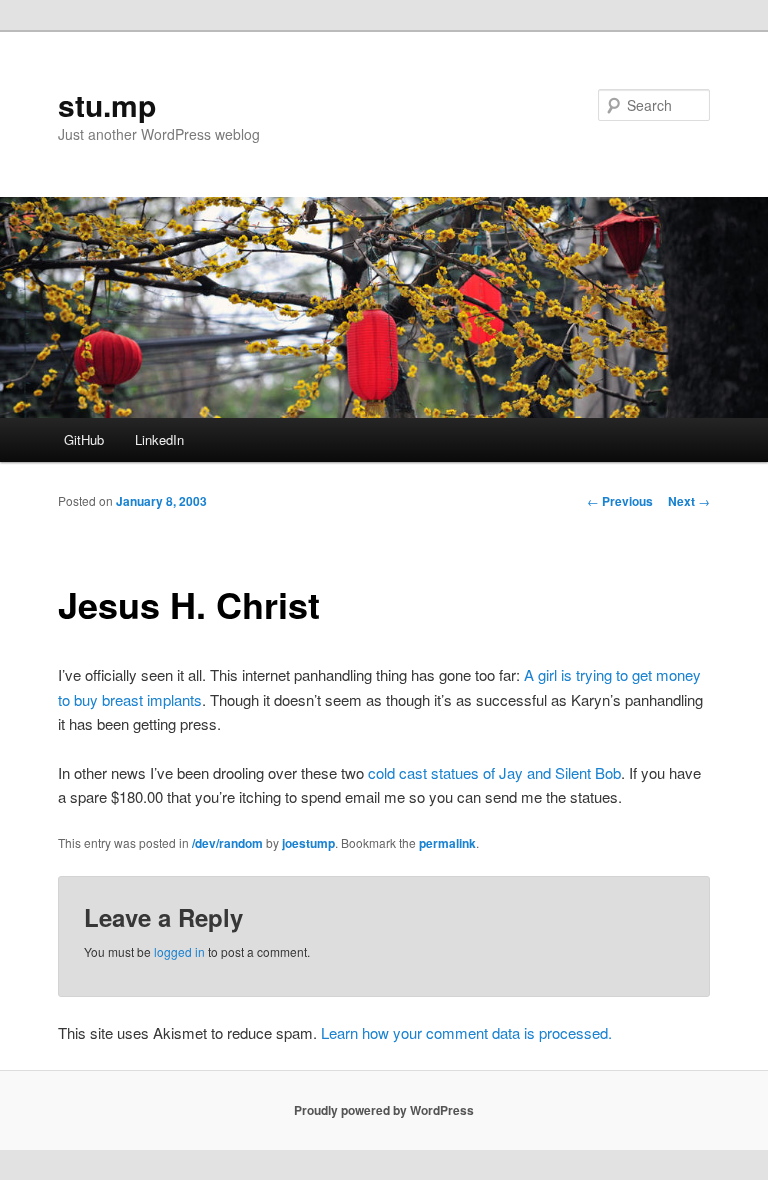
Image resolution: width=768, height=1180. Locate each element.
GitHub (84, 439)
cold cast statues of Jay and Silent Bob (494, 772)
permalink (447, 843)
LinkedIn (159, 439)
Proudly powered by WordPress (384, 1110)
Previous (620, 501)
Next (689, 501)
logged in (179, 951)
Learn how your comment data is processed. (466, 1032)
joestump (308, 843)
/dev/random (227, 843)
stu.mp (107, 104)
